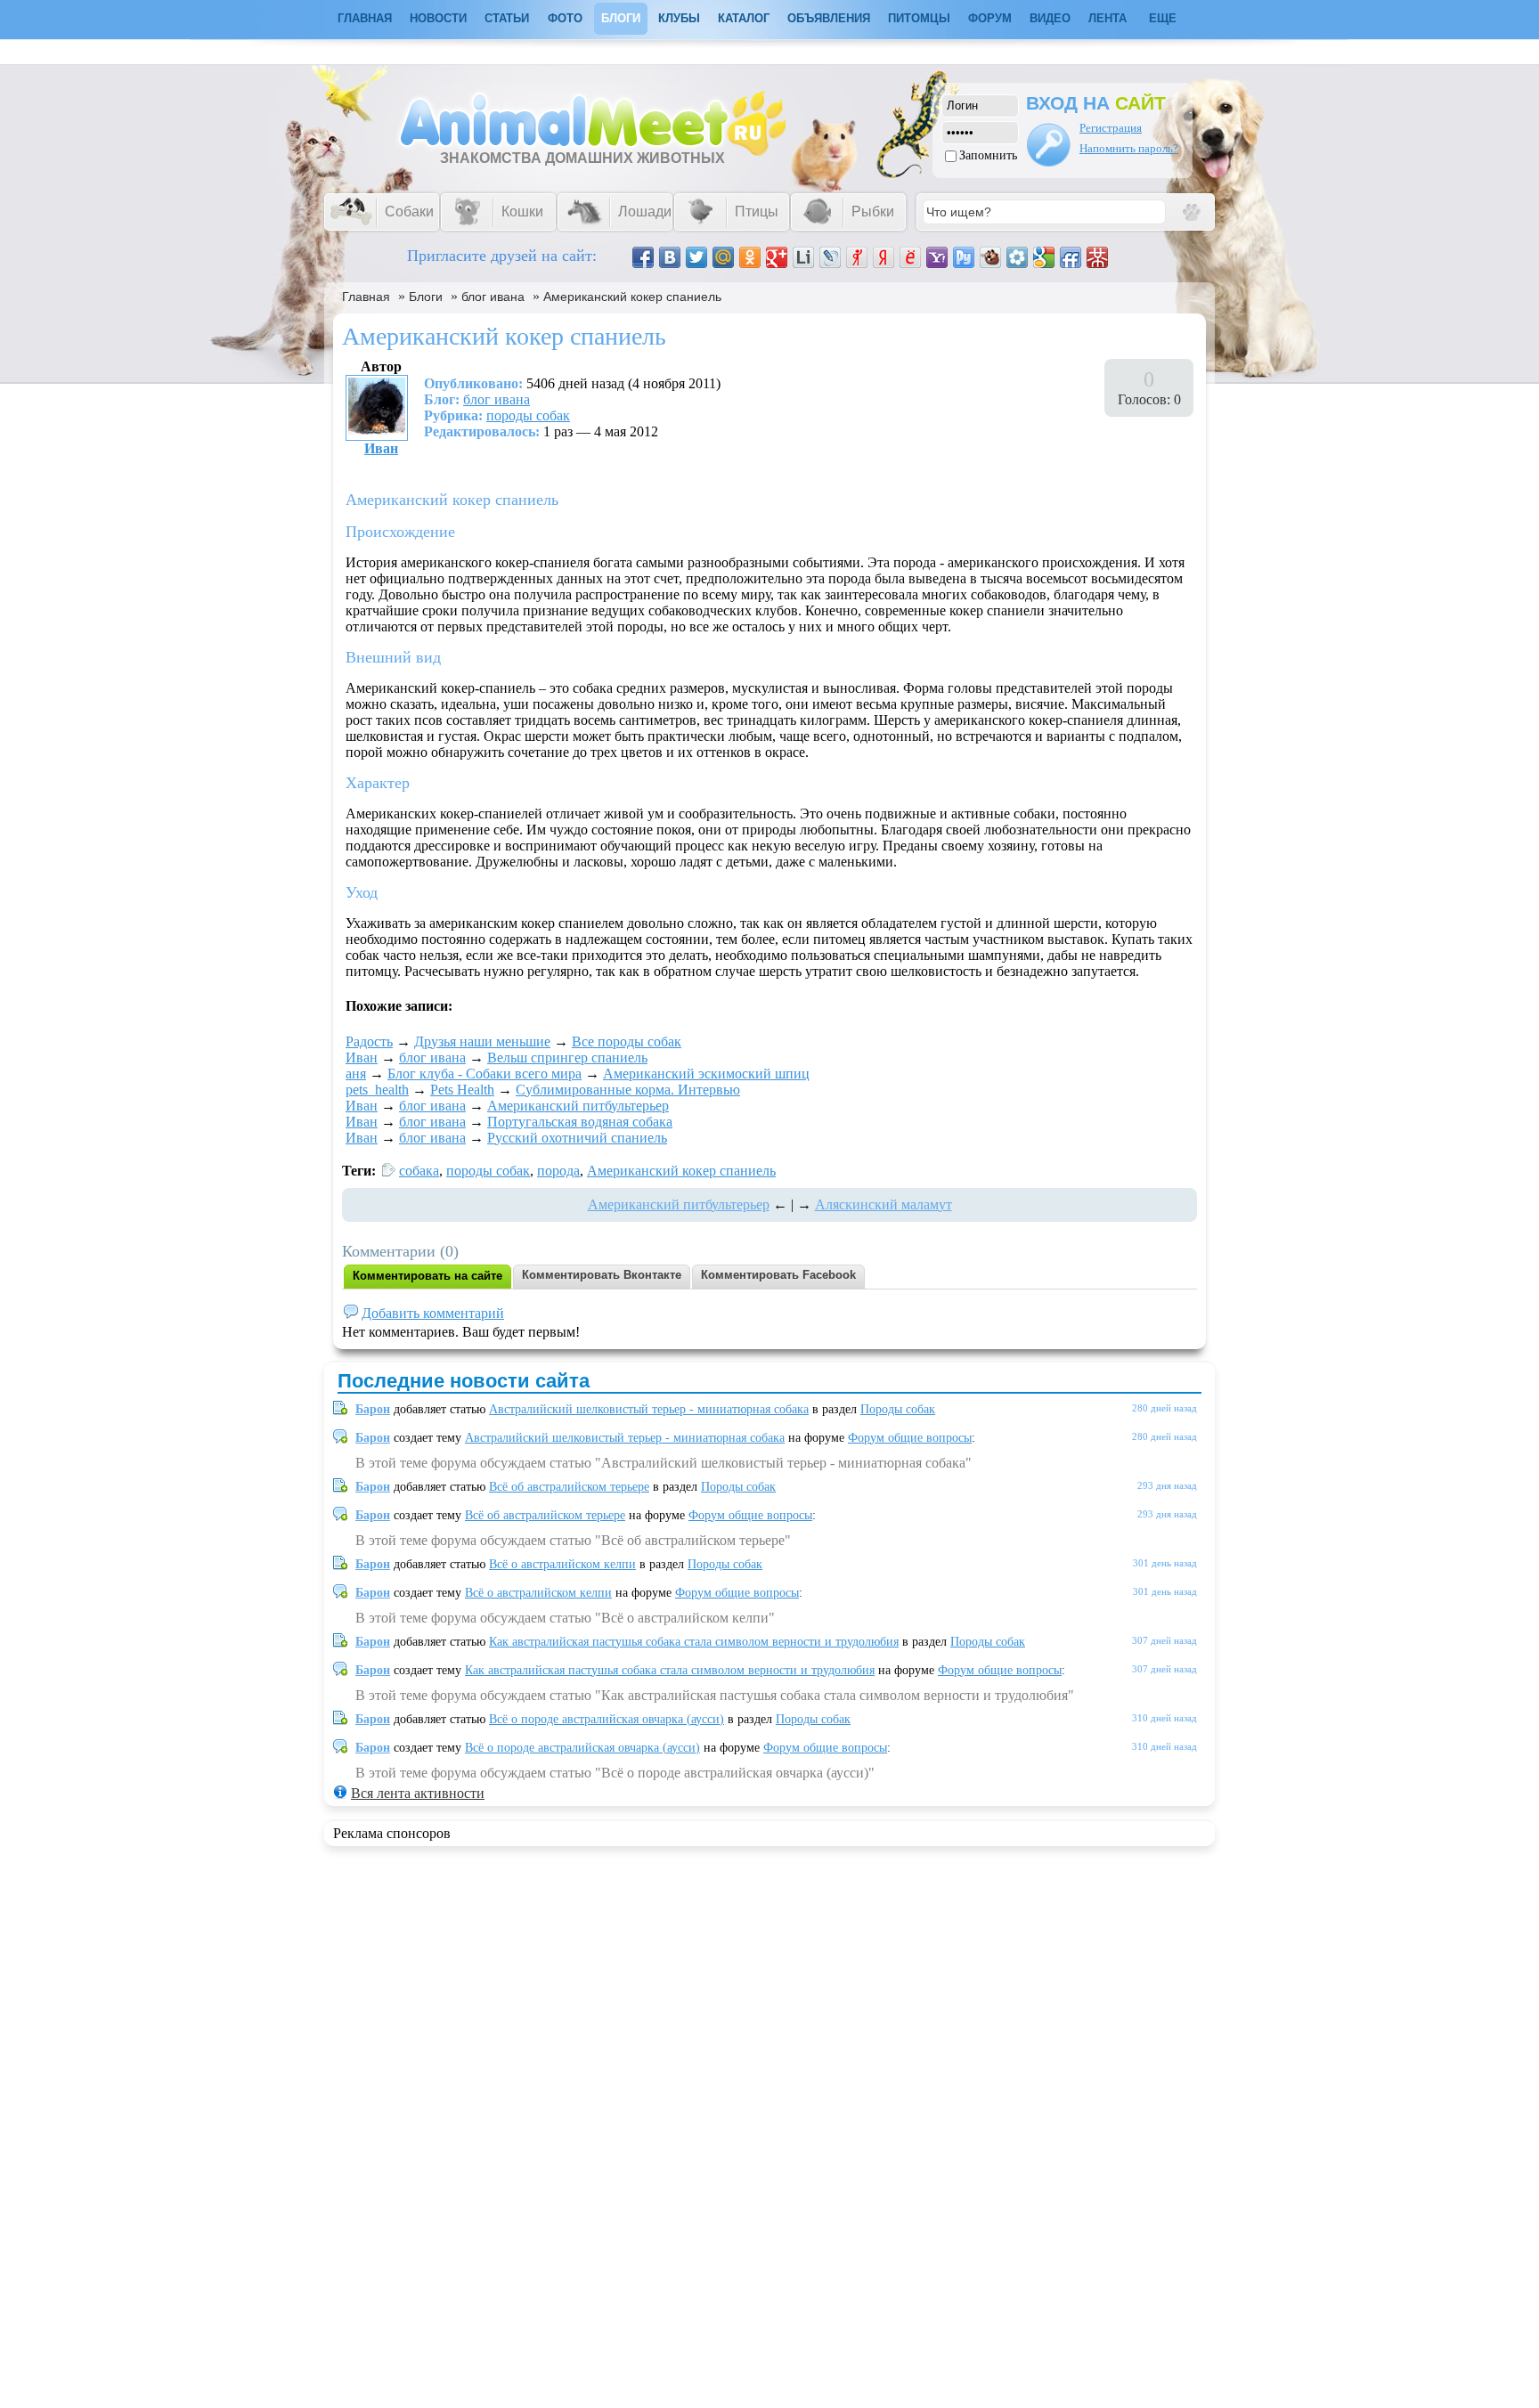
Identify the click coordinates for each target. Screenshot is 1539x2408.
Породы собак (898, 1409)
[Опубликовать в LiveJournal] (830, 257)
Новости (438, 18)
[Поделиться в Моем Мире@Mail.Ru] (723, 257)
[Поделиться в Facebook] (643, 257)
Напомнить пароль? (1129, 148)
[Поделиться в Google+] (777, 257)
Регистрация (1111, 128)
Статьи (507, 18)
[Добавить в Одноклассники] (750, 257)
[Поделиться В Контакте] (670, 257)
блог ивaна (493, 297)
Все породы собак (627, 1041)
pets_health (377, 1090)
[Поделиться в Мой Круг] (1017, 257)
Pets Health (462, 1090)
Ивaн (381, 448)
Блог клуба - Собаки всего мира (484, 1074)
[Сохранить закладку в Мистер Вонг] (1097, 257)
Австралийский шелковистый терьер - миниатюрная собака (649, 1409)
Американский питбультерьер (578, 1106)
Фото (565, 18)
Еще (1163, 18)
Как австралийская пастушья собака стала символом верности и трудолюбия (694, 1642)
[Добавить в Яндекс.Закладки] (883, 257)
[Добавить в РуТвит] (964, 257)
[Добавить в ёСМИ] (910, 257)
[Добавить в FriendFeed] (1071, 257)
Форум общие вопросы (910, 1438)
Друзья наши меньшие (482, 1041)
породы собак (528, 415)
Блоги (621, 18)
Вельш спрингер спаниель (567, 1058)
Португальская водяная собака (580, 1122)
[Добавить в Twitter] (696, 257)
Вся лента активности (418, 1793)
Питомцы (919, 18)
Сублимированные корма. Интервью (628, 1090)
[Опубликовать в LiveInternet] (803, 257)
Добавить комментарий (433, 1313)
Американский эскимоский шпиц (706, 1074)
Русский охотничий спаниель (577, 1138)
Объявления (829, 18)
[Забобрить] (990, 257)
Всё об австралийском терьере (569, 1487)
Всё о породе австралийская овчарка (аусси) (607, 1719)
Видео (1050, 18)
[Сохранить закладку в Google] (1044, 257)
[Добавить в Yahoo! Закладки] (937, 257)
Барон (373, 1409)
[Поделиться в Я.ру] (857, 257)
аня (356, 1074)
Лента (1107, 18)
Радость (369, 1041)
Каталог (744, 18)
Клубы (679, 18)
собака (419, 1171)
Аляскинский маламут (883, 1204)
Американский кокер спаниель (632, 297)
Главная (366, 297)
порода (558, 1171)
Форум (990, 18)
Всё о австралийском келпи (562, 1564)
